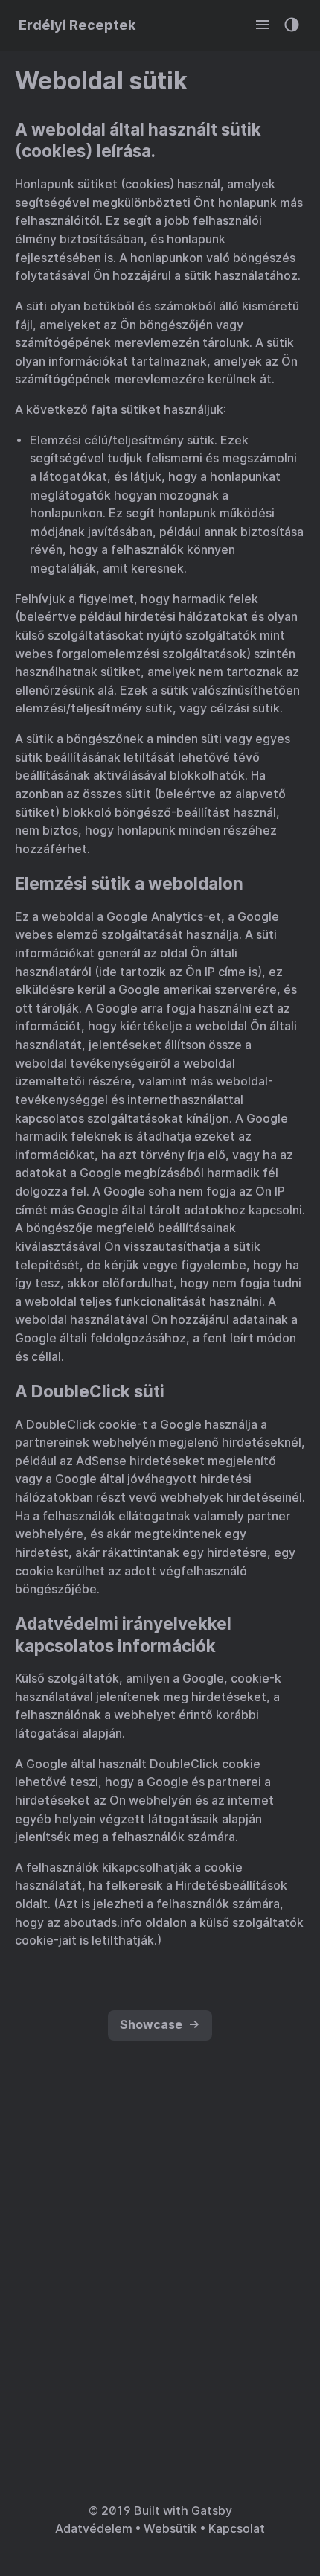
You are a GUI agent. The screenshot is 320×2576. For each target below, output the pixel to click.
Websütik (170, 2529)
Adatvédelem (94, 2529)
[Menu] (263, 25)
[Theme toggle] (292, 25)
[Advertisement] (160, 2305)
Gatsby (212, 2511)
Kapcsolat (237, 2529)
